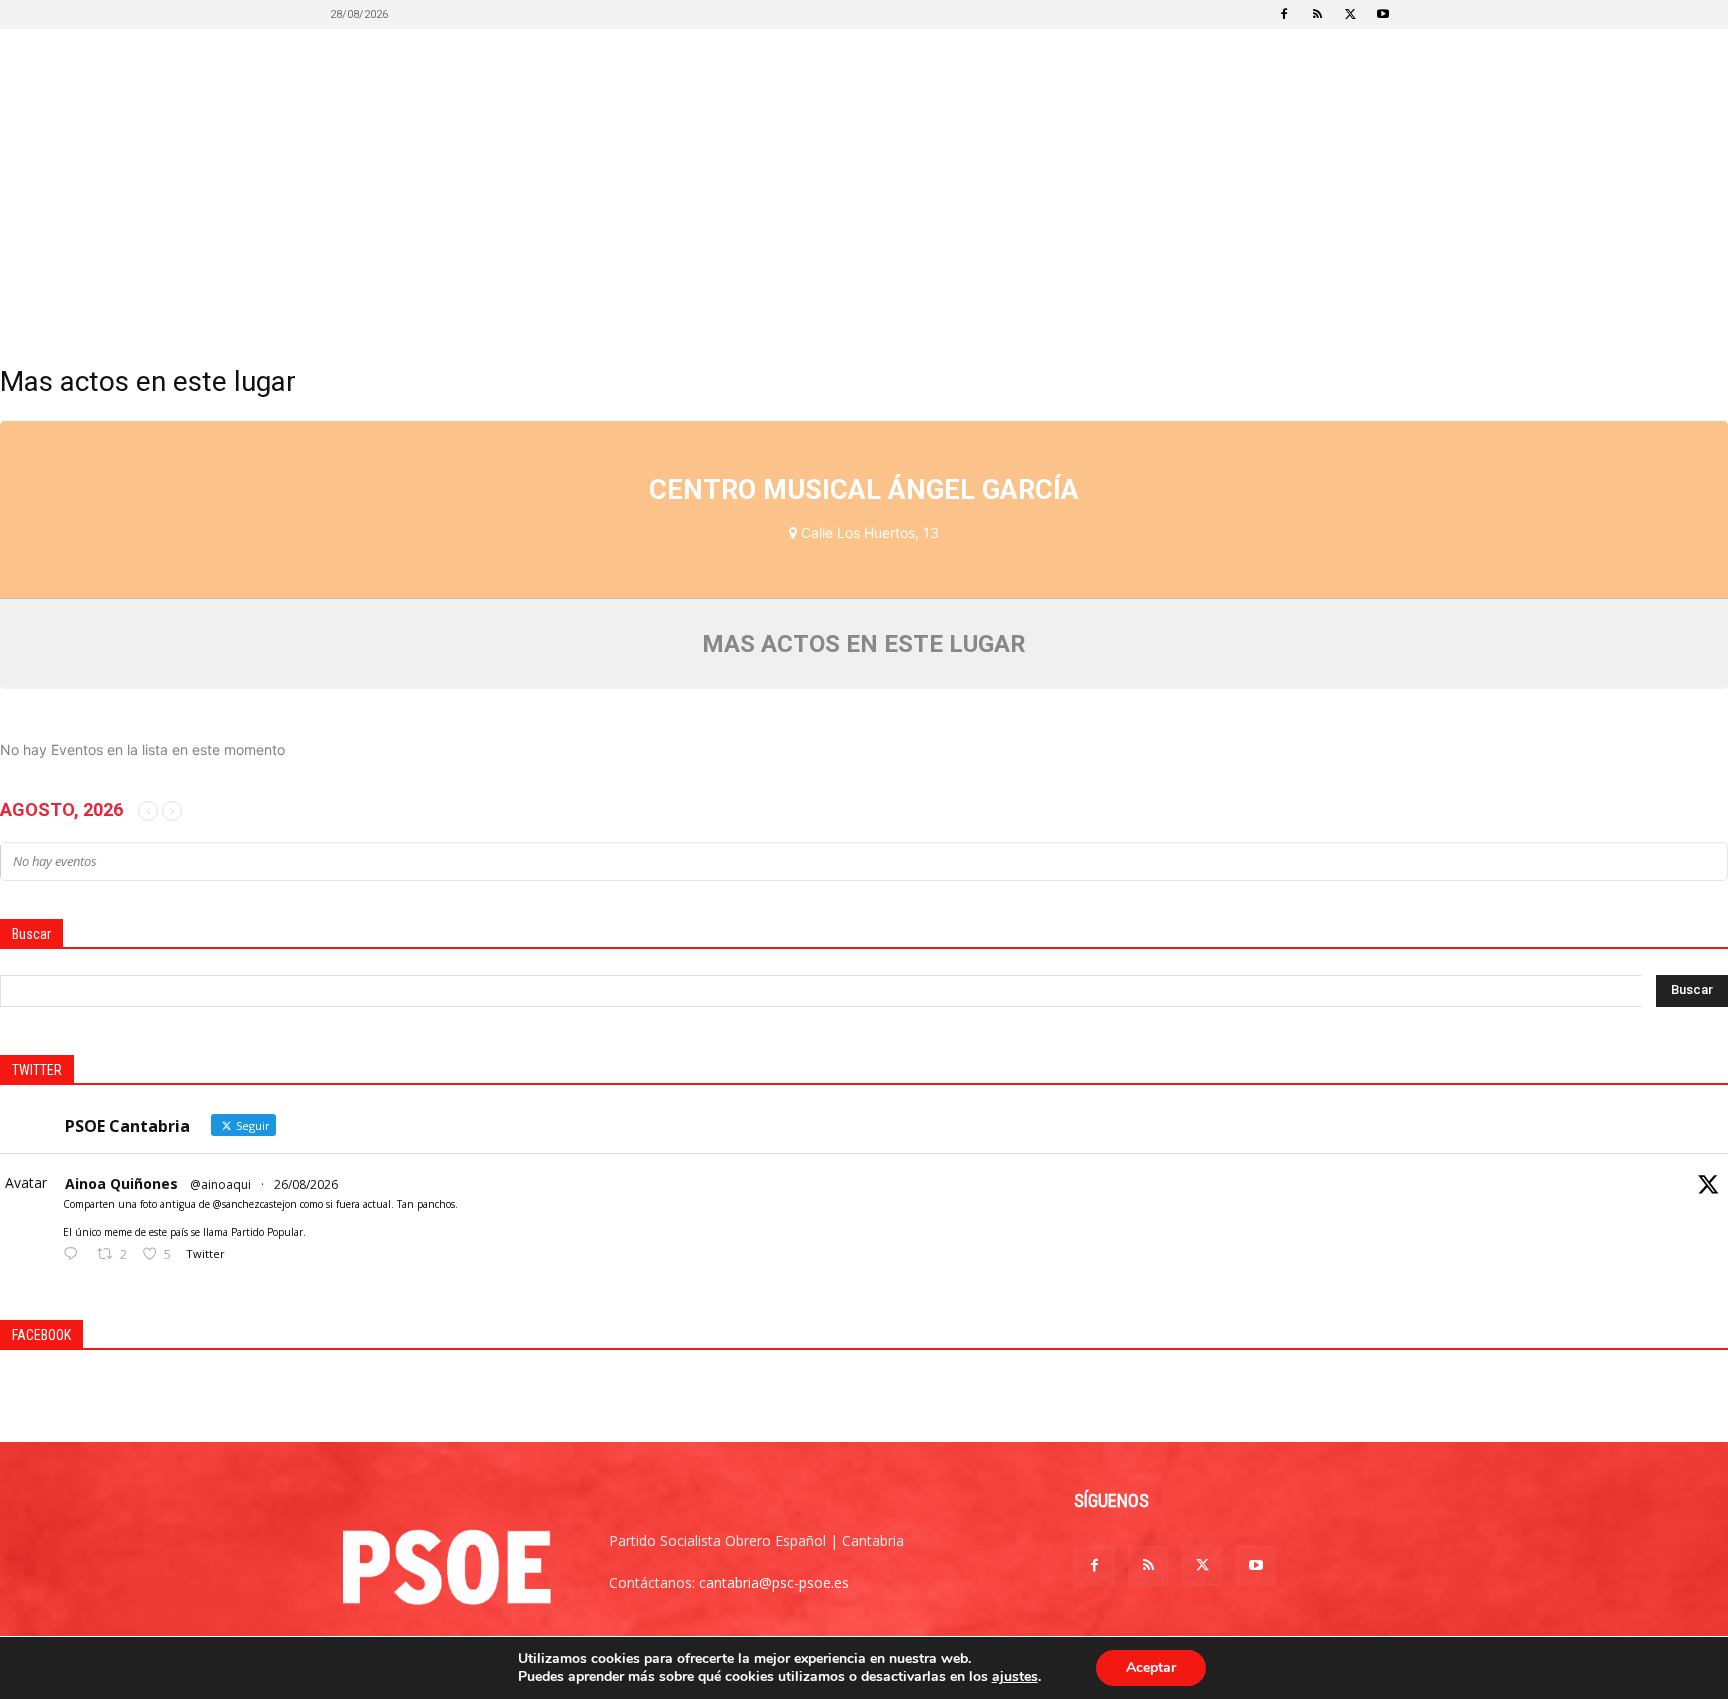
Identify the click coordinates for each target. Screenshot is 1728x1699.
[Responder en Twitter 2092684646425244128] (75, 1254)
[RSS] (1317, 14)
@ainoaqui (220, 1184)
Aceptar (1151, 1667)
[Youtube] (1383, 14)
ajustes (1015, 1677)
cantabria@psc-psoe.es (774, 1582)
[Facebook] (1284, 14)
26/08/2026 (306, 1184)
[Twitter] (1350, 14)
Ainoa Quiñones (121, 1183)
